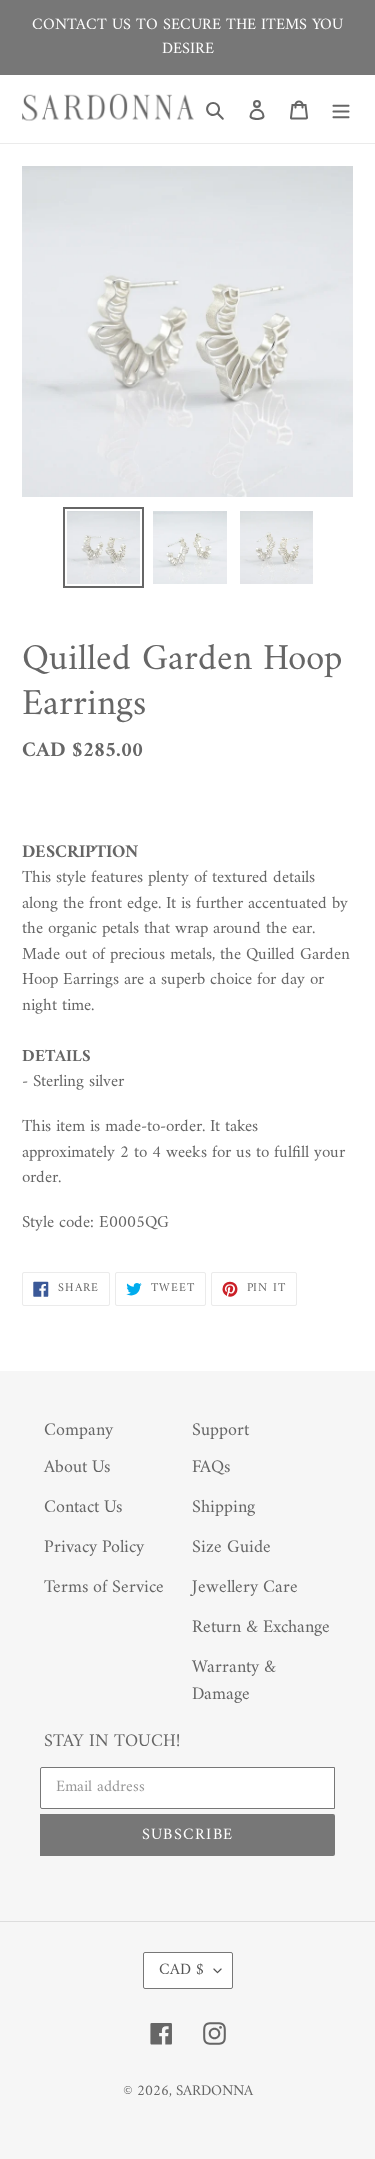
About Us (77, 1467)
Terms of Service (104, 1587)
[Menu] (341, 109)
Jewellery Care (245, 1587)
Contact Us (83, 1507)
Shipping (223, 1507)
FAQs (211, 1467)
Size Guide (231, 1547)
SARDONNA (214, 2091)
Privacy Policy (94, 1547)
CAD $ (181, 1970)
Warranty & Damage (234, 1681)
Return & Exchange (261, 1627)
